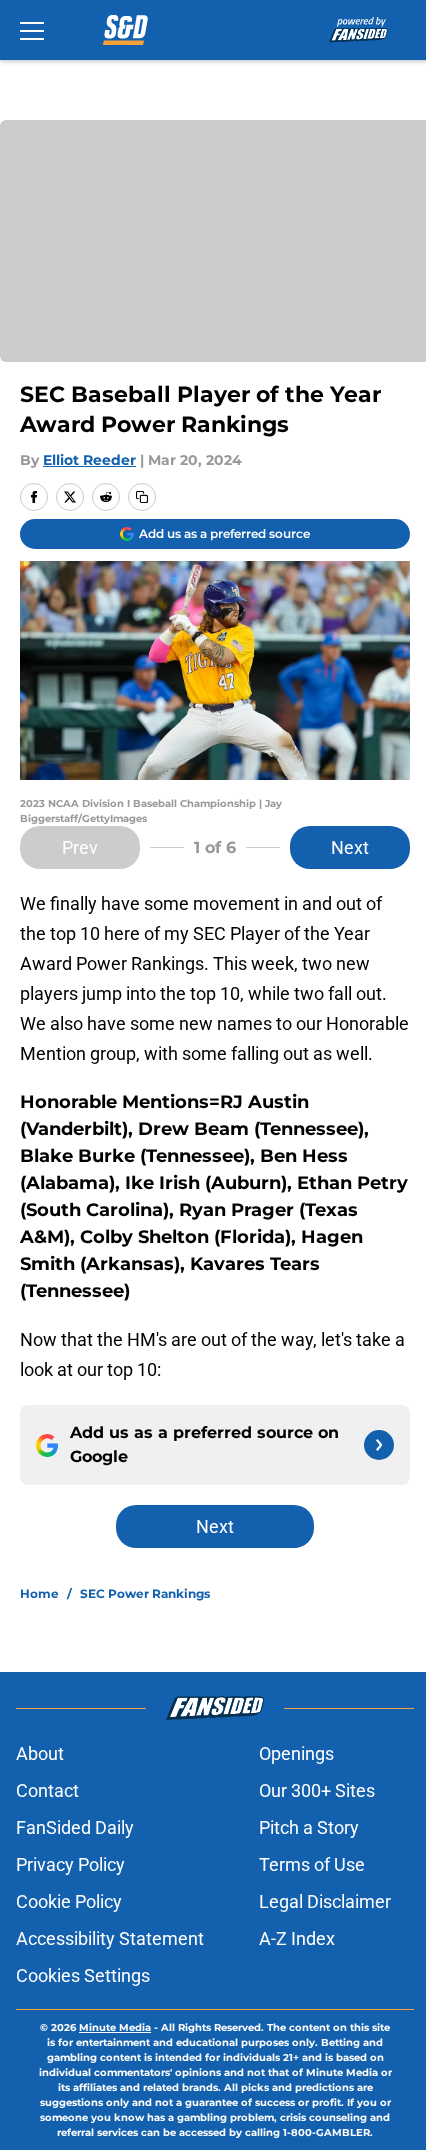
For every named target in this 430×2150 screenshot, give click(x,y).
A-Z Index (297, 1938)
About (40, 1753)
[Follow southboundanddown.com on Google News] (379, 1445)
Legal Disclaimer (325, 1901)
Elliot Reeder (89, 460)
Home (39, 1593)
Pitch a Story (309, 1827)
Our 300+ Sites (317, 1790)
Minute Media (115, 2027)
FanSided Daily (75, 1827)
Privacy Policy (70, 1864)
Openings (296, 1753)
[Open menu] (32, 30)
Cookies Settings (83, 1975)
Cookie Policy (69, 1901)
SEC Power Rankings (145, 1593)
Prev (80, 847)
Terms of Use (312, 1864)
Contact (47, 1790)
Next (350, 847)
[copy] (142, 497)
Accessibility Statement (110, 1938)
